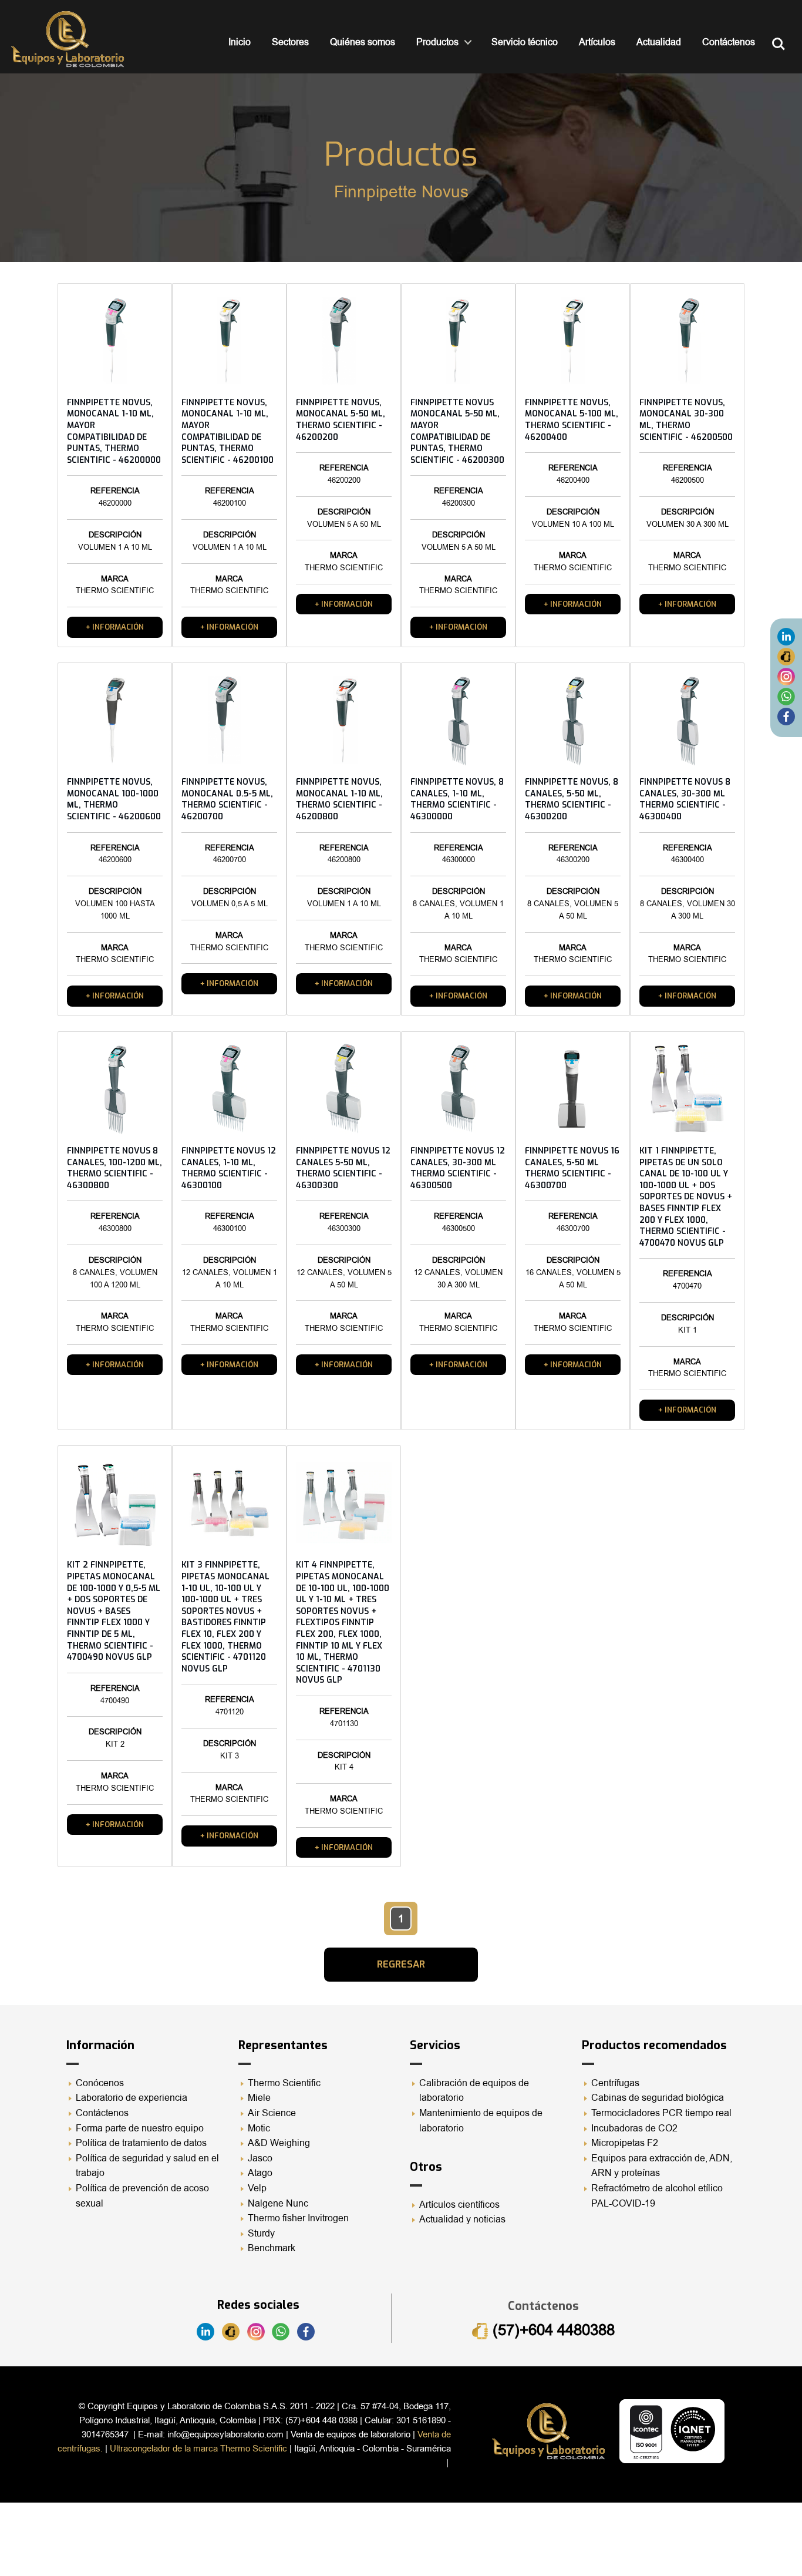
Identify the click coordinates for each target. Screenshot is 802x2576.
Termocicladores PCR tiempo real (661, 2113)
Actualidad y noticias (462, 2219)
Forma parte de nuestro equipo (140, 2128)
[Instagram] (786, 676)
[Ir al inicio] (68, 39)
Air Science (272, 2113)
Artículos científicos (459, 2205)
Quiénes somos (363, 42)
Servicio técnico (525, 42)
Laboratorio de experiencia (132, 2098)
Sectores (290, 42)
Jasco (260, 2158)
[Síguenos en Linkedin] (786, 636)
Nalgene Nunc (278, 2204)
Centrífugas (615, 2083)
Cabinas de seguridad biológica (658, 2098)
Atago (260, 2173)
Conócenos (100, 2083)
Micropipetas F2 (625, 2143)
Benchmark (272, 2248)
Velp (257, 2188)
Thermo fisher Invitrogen (298, 2218)
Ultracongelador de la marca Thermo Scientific (198, 2449)
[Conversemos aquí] (786, 696)
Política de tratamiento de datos (141, 2143)
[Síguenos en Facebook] (786, 716)
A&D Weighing (279, 2143)
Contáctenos (729, 42)
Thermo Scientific (284, 2083)
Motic (259, 2128)
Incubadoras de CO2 (634, 2128)
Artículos (597, 42)
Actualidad (659, 42)
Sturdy (261, 2234)
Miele (259, 2098)
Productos (437, 42)
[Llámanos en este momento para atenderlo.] (786, 656)
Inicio (240, 42)
